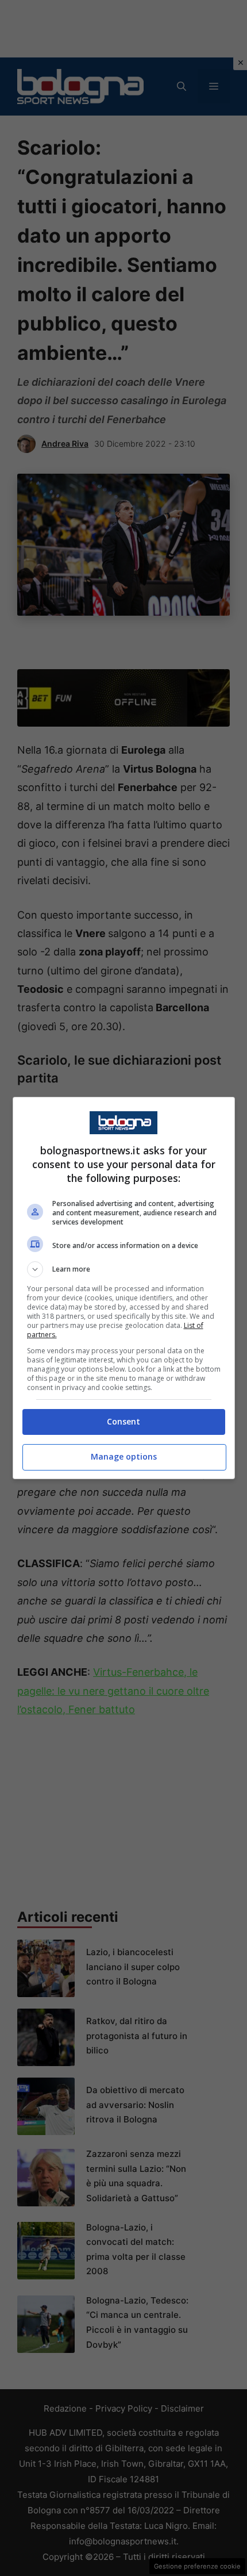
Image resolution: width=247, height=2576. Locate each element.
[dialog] (124, 1288)
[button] (124, 1269)
